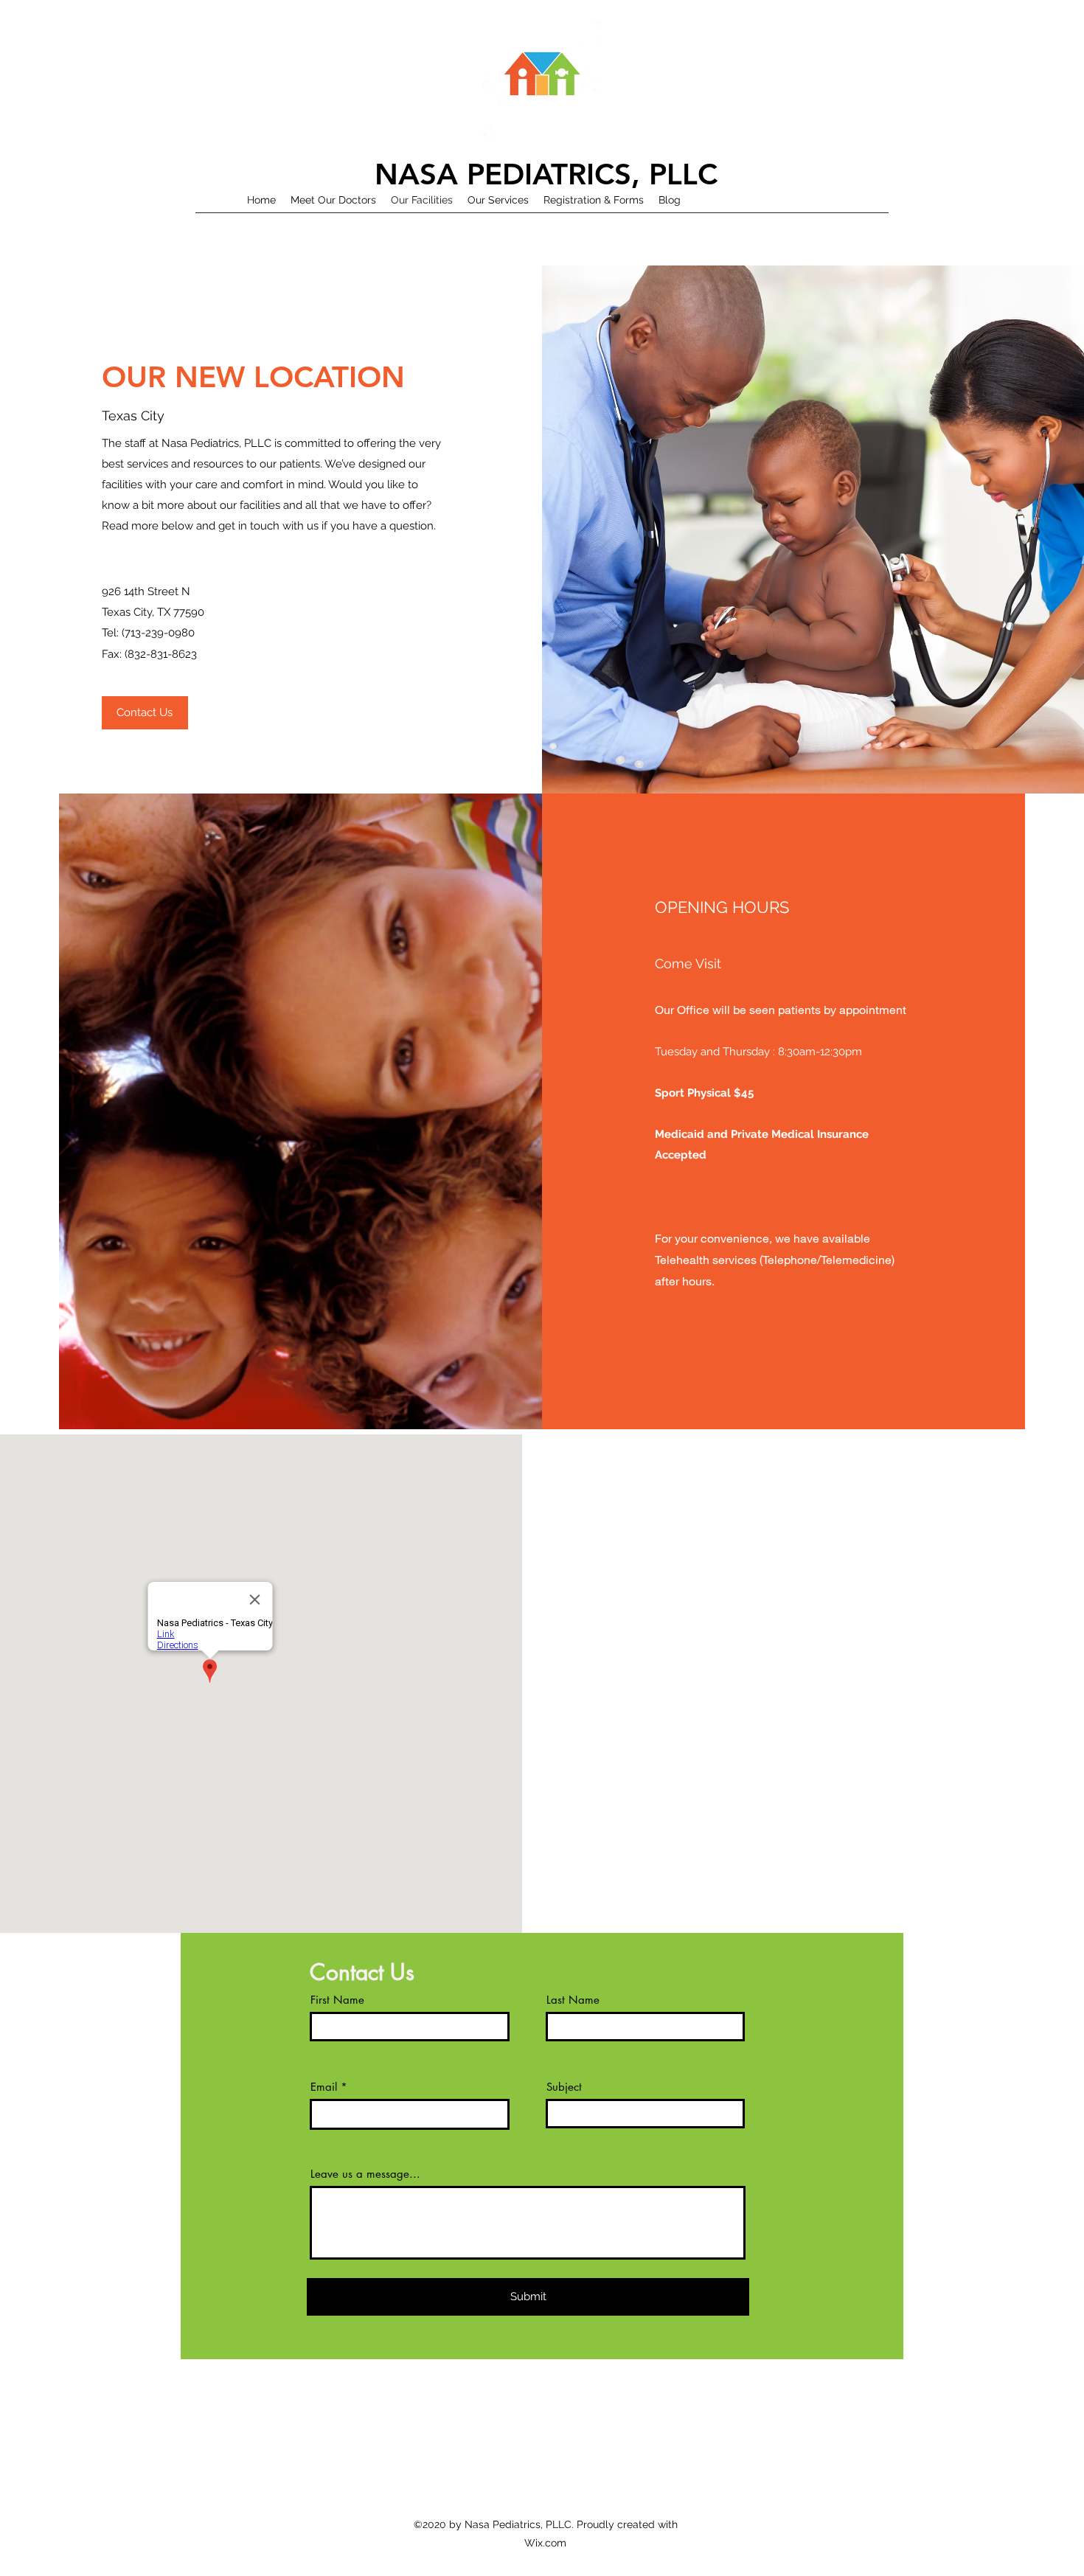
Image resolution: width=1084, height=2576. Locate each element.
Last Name (573, 2000)
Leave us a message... (365, 2174)
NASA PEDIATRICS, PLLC (546, 174)
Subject (564, 2087)
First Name (337, 2000)
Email (324, 2087)
